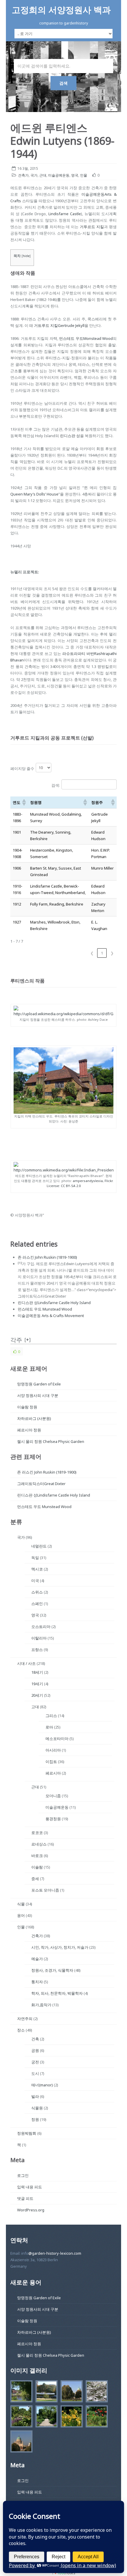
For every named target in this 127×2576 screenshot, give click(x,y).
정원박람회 (27, 2133)
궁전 (35, 2062)
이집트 (51, 1762)
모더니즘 (53, 1796)
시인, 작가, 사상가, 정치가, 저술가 (60, 1947)
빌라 (35, 2096)
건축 (35, 2039)
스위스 (37, 1592)
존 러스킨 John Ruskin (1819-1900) (47, 1257)
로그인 (23, 2175)
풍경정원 (53, 1819)
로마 (49, 1727)
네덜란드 (39, 1546)
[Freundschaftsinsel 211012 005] (45, 2392)
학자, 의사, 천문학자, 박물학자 (57, 1993)
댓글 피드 (25, 2198)
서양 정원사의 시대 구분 (38, 1395)
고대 (35, 1707)
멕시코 (37, 1569)
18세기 (37, 1672)
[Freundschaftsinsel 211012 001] (20, 2442)
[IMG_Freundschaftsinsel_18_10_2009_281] (45, 2417)
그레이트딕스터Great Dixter (41, 1484)
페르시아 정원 (29, 1430)
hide (26, 256)
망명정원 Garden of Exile (39, 1384)
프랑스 (37, 1650)
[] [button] (28, 1340)
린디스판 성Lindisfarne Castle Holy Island (54, 1303)
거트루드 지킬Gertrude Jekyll (59, 325)
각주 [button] (16, 1340)
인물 (84, 175)
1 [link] (102, 953)
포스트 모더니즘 (45, 1890)
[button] (24, 802)
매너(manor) (42, 2085)
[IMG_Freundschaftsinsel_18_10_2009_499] (95, 2417)
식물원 (37, 2108)
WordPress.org (31, 2210)
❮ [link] (92, 953)
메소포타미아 (57, 1739)
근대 (43, 175)
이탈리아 (39, 1638)
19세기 (37, 1684)
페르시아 (53, 1773)
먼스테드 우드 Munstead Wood (45, 1309)
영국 (75, 175)
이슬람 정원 (27, 1407)
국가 (34, 175)
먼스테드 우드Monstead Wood (86, 338)
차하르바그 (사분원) (34, 1418)
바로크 (37, 1856)
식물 (21, 1904)
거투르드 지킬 (92, 227)
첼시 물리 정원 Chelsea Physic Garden (51, 1441)
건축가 (23, 175)
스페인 (37, 1604)
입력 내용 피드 (30, 2187)
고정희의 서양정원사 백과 (61, 10)
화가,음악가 (41, 2005)
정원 (35, 2119)
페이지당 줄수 (22, 768)
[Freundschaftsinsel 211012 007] (70, 2392)
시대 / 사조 (26, 1663)
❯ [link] (112, 953)
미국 (35, 1581)
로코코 (37, 1833)
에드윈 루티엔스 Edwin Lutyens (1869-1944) (62, 141)
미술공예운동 (59, 175)
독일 (35, 1558)
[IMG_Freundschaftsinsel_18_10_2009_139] (20, 2417)
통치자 (37, 1982)
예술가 (37, 1959)
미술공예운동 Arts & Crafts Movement (51, 1316)
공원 (35, 2050)
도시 (35, 2073)
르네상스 (39, 1844)
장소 (21, 2030)
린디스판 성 (70, 436)
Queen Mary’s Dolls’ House (34, 494)
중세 (35, 1879)
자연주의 (25, 2019)
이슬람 (37, 1867)
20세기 (37, 1695)
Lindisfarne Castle (65, 214)
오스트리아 (41, 1627)
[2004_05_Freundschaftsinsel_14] (95, 2392)
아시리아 (53, 1750)
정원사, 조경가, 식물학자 (52, 1970)
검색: (56, 785)
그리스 (51, 1716)
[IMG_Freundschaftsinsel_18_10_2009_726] (20, 2392)
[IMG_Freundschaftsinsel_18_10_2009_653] (70, 2417)
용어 (21, 1915)
